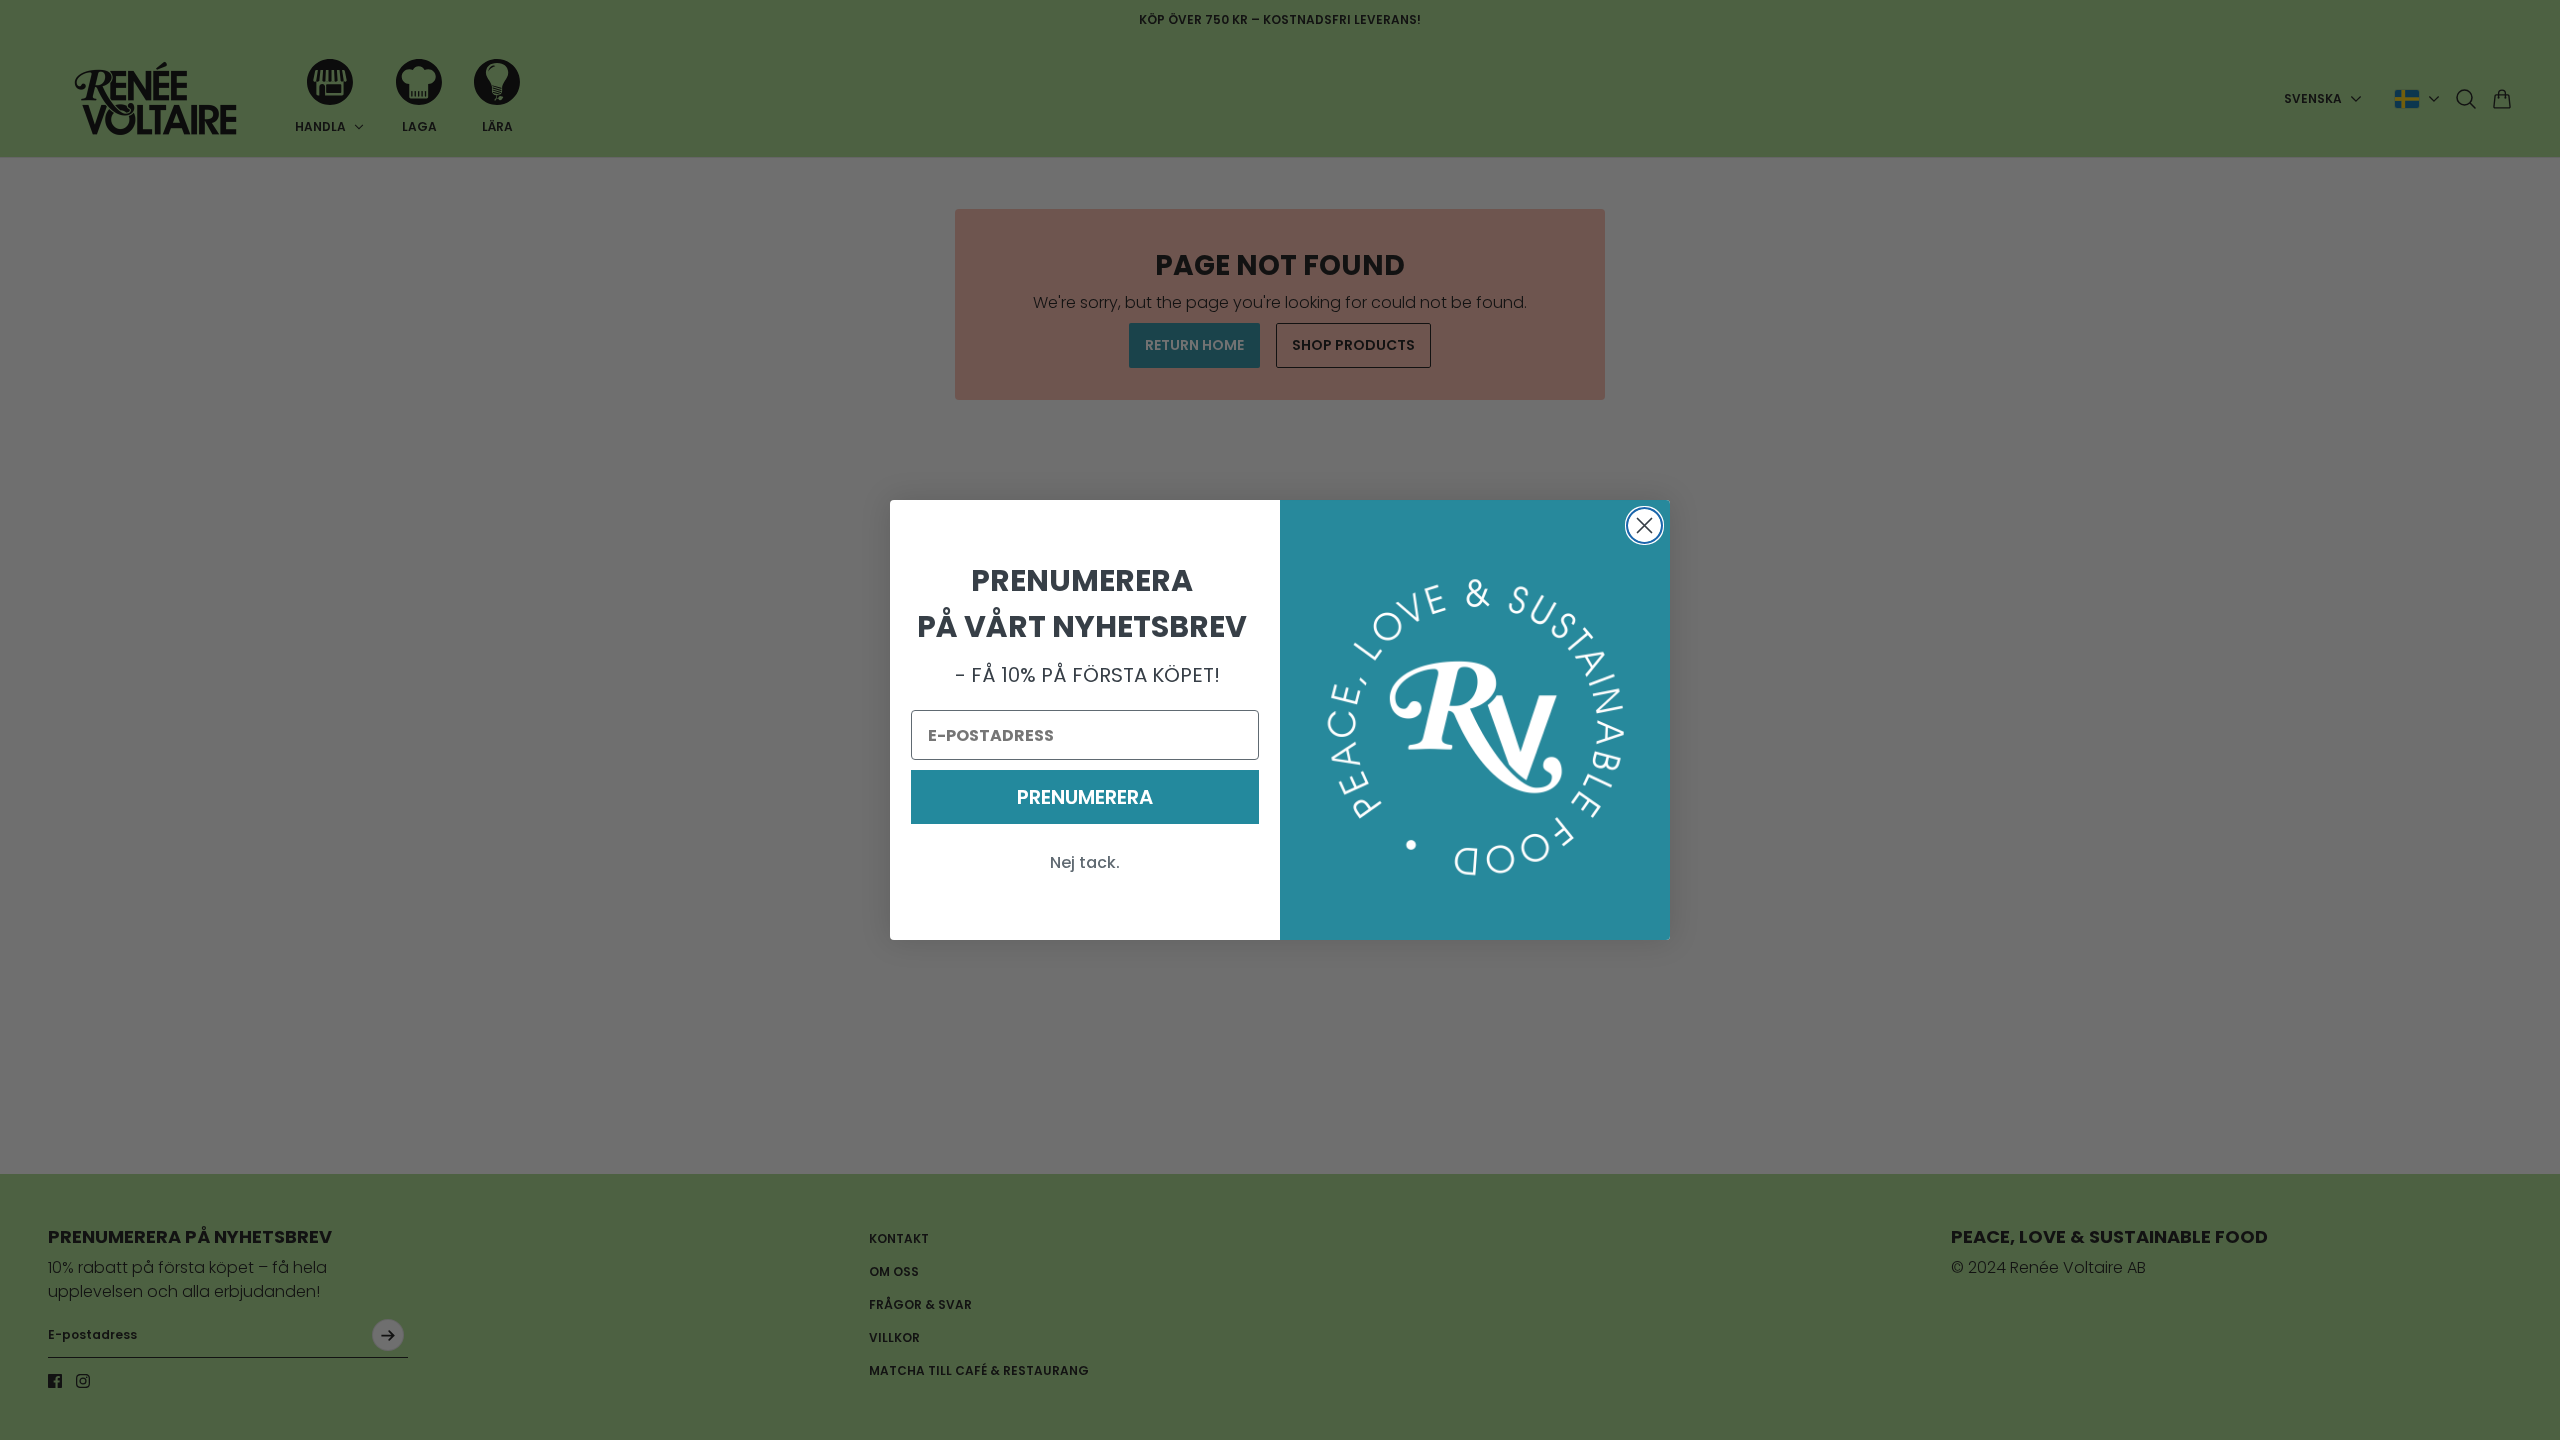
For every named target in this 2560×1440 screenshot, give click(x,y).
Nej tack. (1085, 862)
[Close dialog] (1644, 525)
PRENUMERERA (1085, 797)
